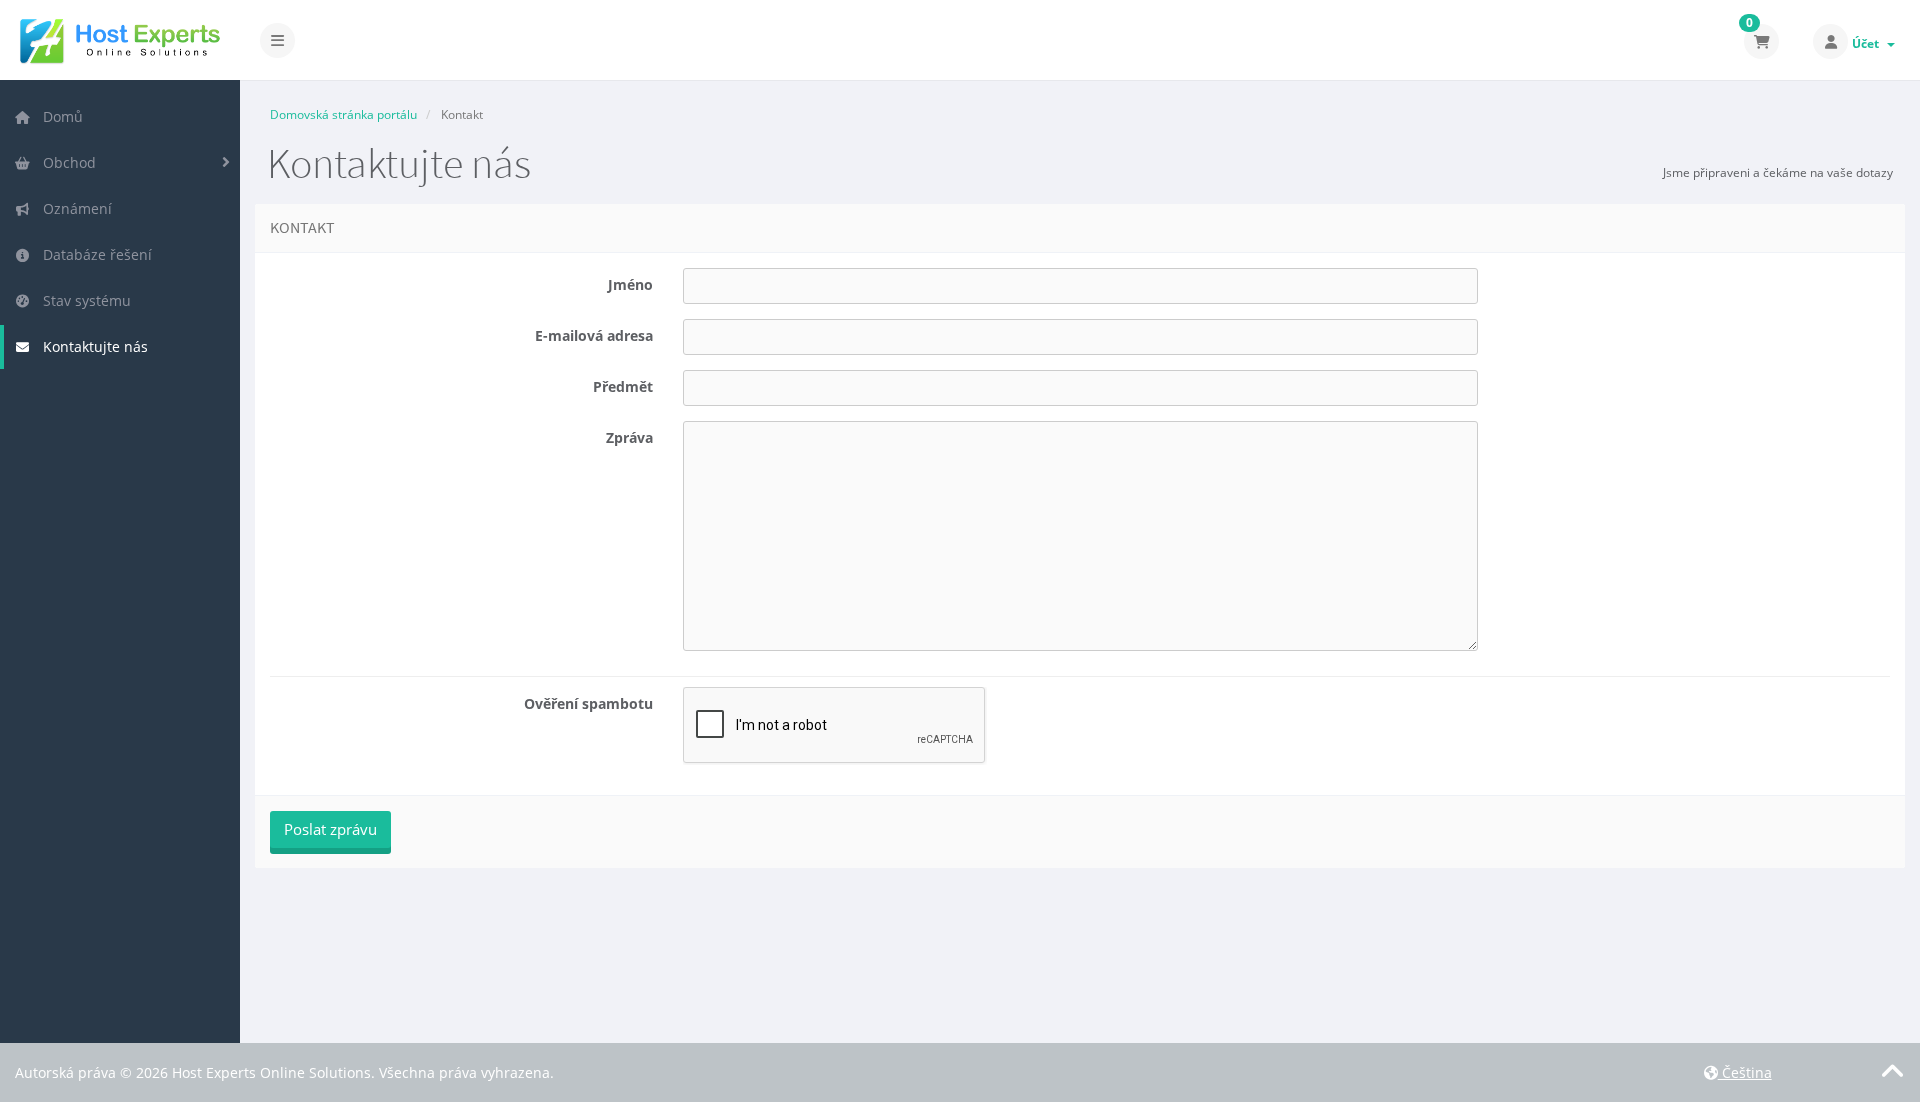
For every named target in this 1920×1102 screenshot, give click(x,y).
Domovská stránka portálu (343, 114)
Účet (1868, 43)
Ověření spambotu (588, 703)
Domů (59, 116)
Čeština (1745, 1072)
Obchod (65, 162)
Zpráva (629, 437)
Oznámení (73, 208)
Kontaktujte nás (91, 346)
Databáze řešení (93, 254)
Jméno (630, 284)
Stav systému (83, 300)
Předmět (623, 386)
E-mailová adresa (594, 335)
